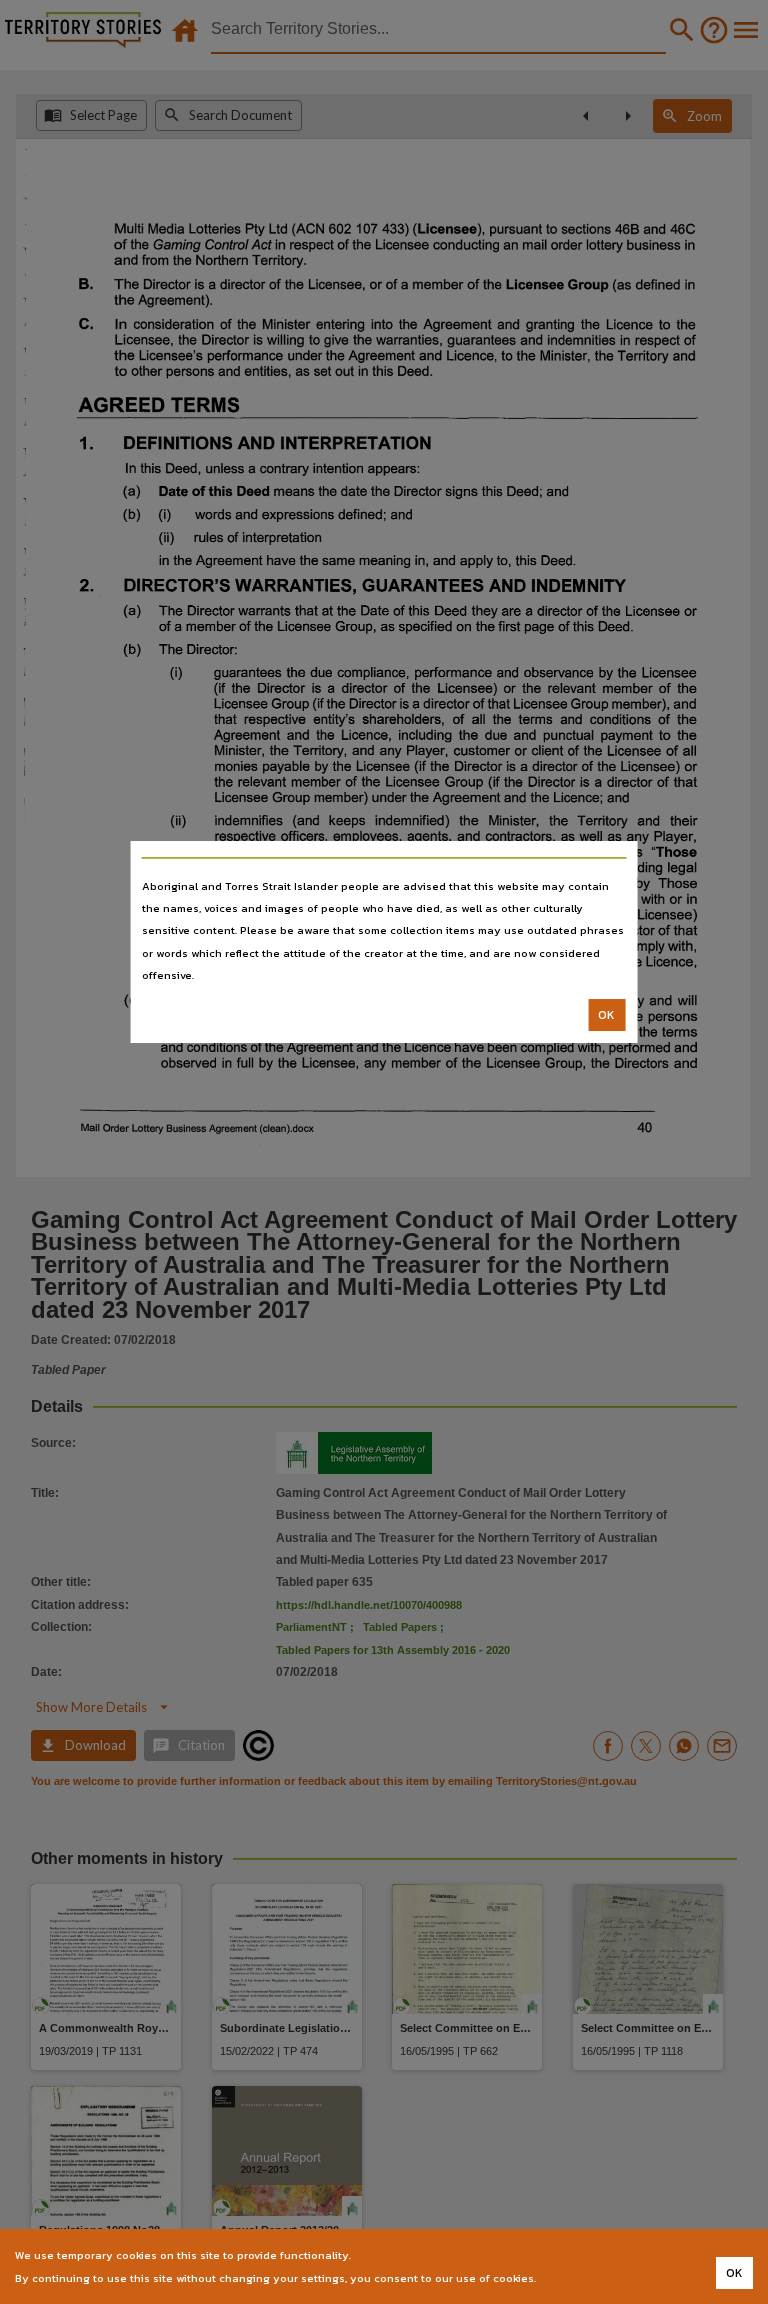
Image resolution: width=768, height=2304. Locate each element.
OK (606, 1015)
